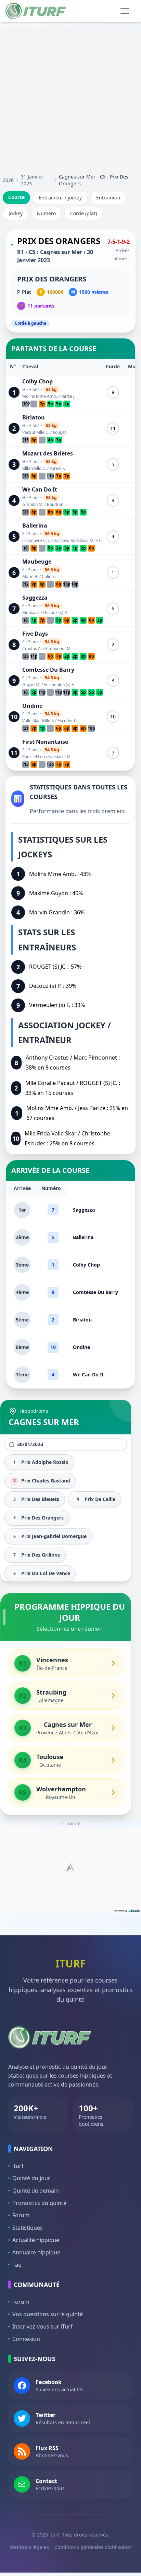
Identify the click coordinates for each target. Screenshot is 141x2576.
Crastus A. (32, 649)
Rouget (59, 432)
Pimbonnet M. (58, 649)
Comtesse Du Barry (48, 670)
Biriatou (34, 417)
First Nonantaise (45, 742)
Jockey (16, 213)
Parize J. (68, 396)
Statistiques (28, 2228)
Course (16, 197)
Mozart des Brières (48, 453)
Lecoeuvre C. (35, 540)
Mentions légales (29, 2547)
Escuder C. (68, 721)
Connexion (26, 2339)
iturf (18, 2166)
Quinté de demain (36, 2191)
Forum (21, 2215)
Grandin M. (33, 504)
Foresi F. (57, 468)
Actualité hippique (36, 2240)
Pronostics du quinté (39, 2203)
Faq (17, 2265)
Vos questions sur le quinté (48, 2314)
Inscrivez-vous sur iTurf (42, 2326)
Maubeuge (37, 562)
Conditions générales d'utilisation (93, 2547)
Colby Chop (37, 381)
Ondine (32, 706)
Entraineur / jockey (60, 198)
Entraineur (108, 198)
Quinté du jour (31, 2178)
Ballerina (35, 525)
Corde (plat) (84, 213)
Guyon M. (31, 685)
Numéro (46, 213)
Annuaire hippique (36, 2252)
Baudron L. (57, 504)
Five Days (35, 634)
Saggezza (35, 598)
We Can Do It (40, 489)
